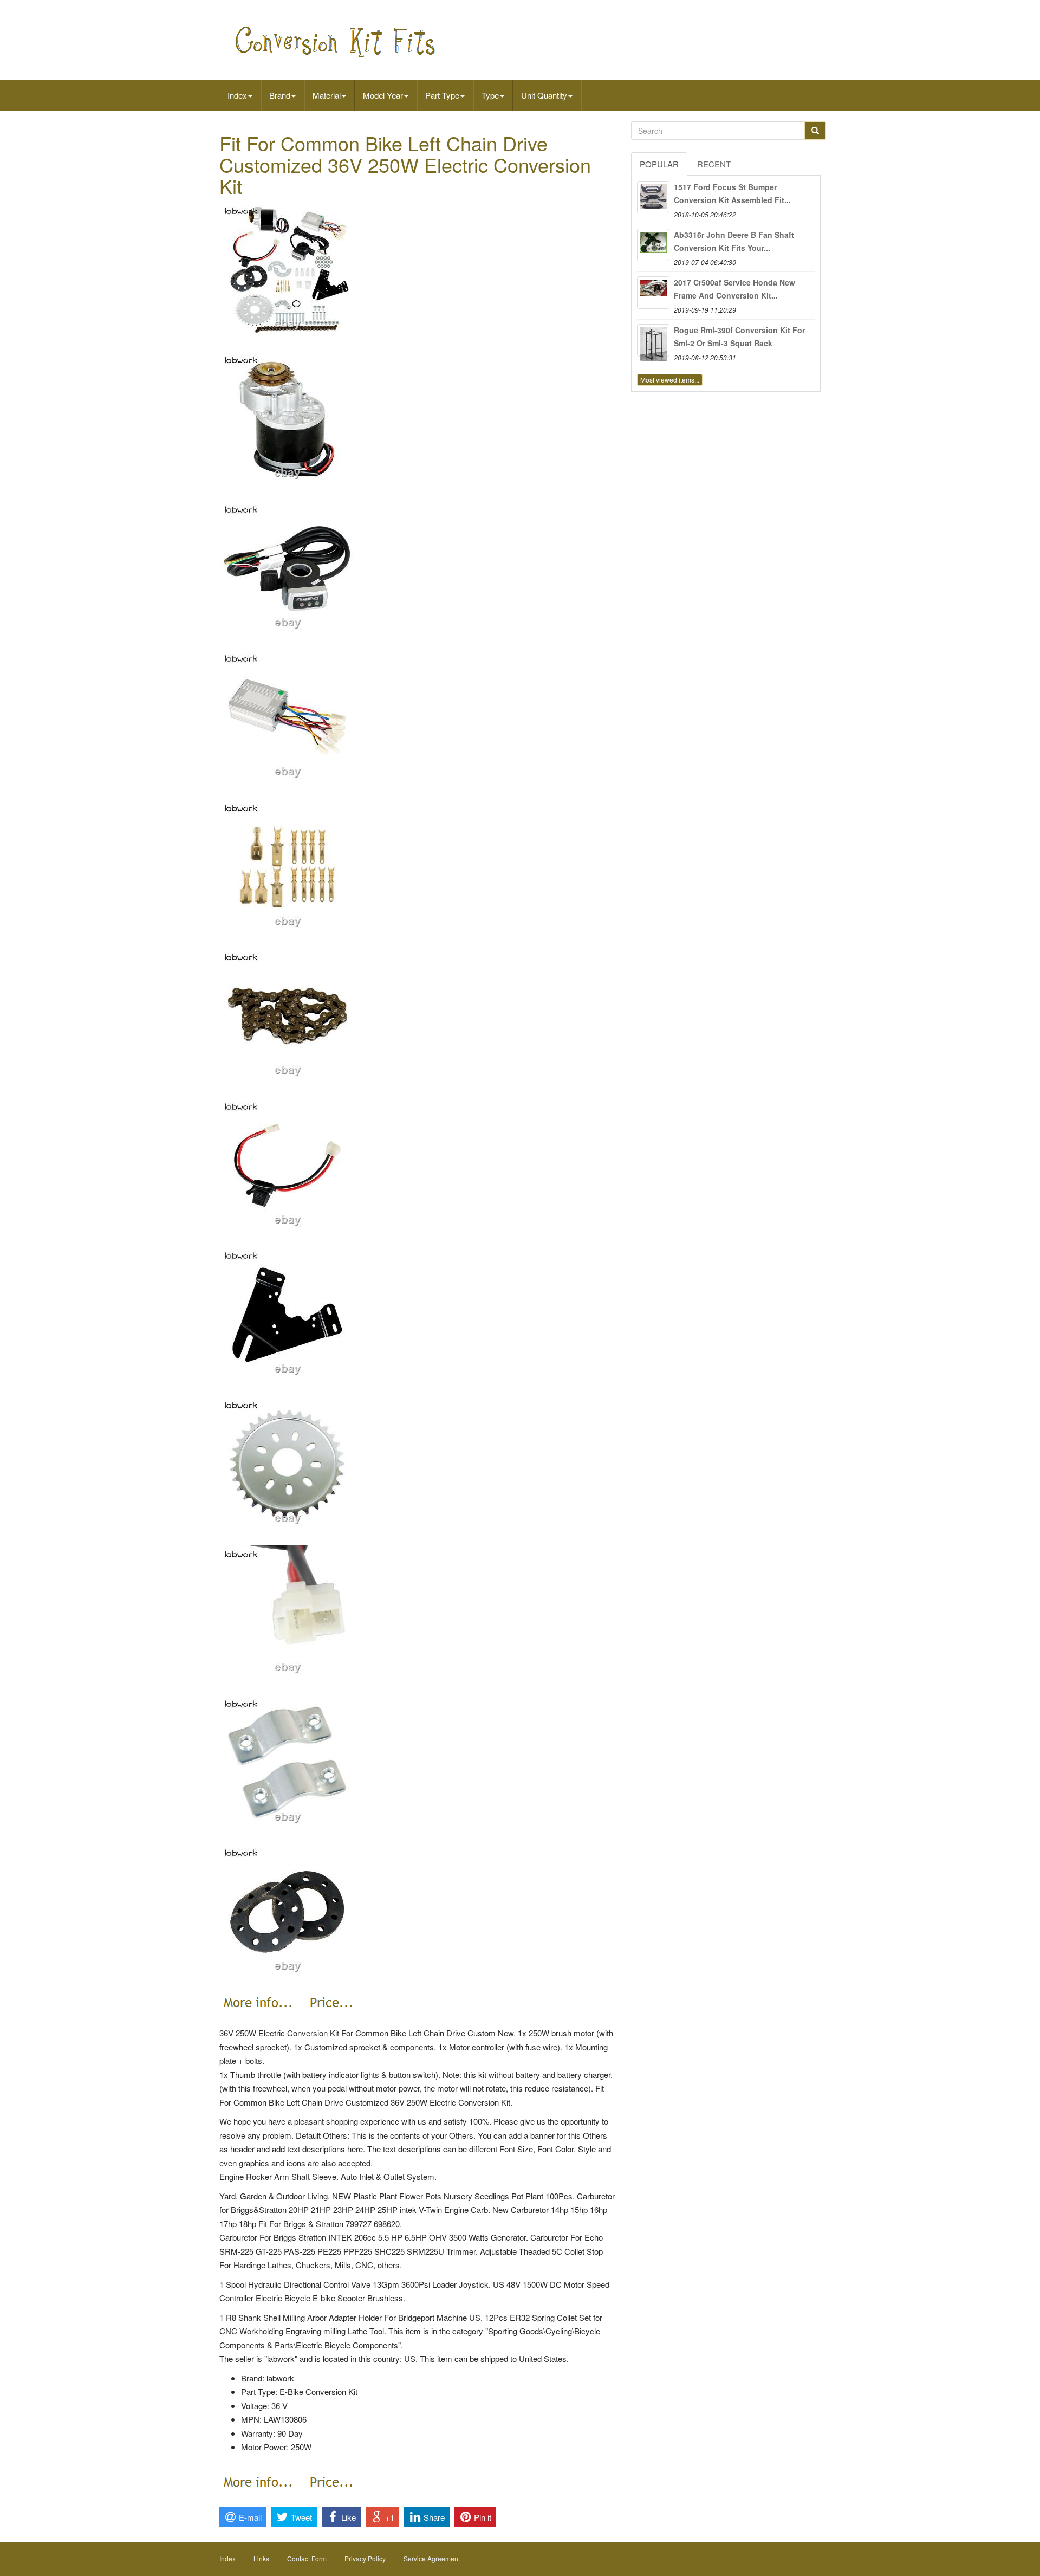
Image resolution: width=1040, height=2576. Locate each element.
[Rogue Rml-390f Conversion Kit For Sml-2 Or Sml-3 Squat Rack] (653, 340)
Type (490, 95)
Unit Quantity (544, 95)
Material (327, 95)
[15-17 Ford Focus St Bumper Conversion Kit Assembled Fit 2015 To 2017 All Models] (653, 197)
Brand (280, 95)
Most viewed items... (670, 380)
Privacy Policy (365, 2558)
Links (261, 2558)
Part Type (442, 95)
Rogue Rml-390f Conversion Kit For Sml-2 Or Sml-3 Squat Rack (739, 336)
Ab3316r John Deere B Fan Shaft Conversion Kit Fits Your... (734, 241)
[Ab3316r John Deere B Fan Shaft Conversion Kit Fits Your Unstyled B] (653, 245)
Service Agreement (432, 2558)
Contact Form (307, 2558)
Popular (659, 164)
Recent (714, 164)
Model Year (383, 95)
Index (237, 95)
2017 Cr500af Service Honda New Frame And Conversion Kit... (734, 289)
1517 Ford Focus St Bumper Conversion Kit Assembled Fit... (732, 193)
